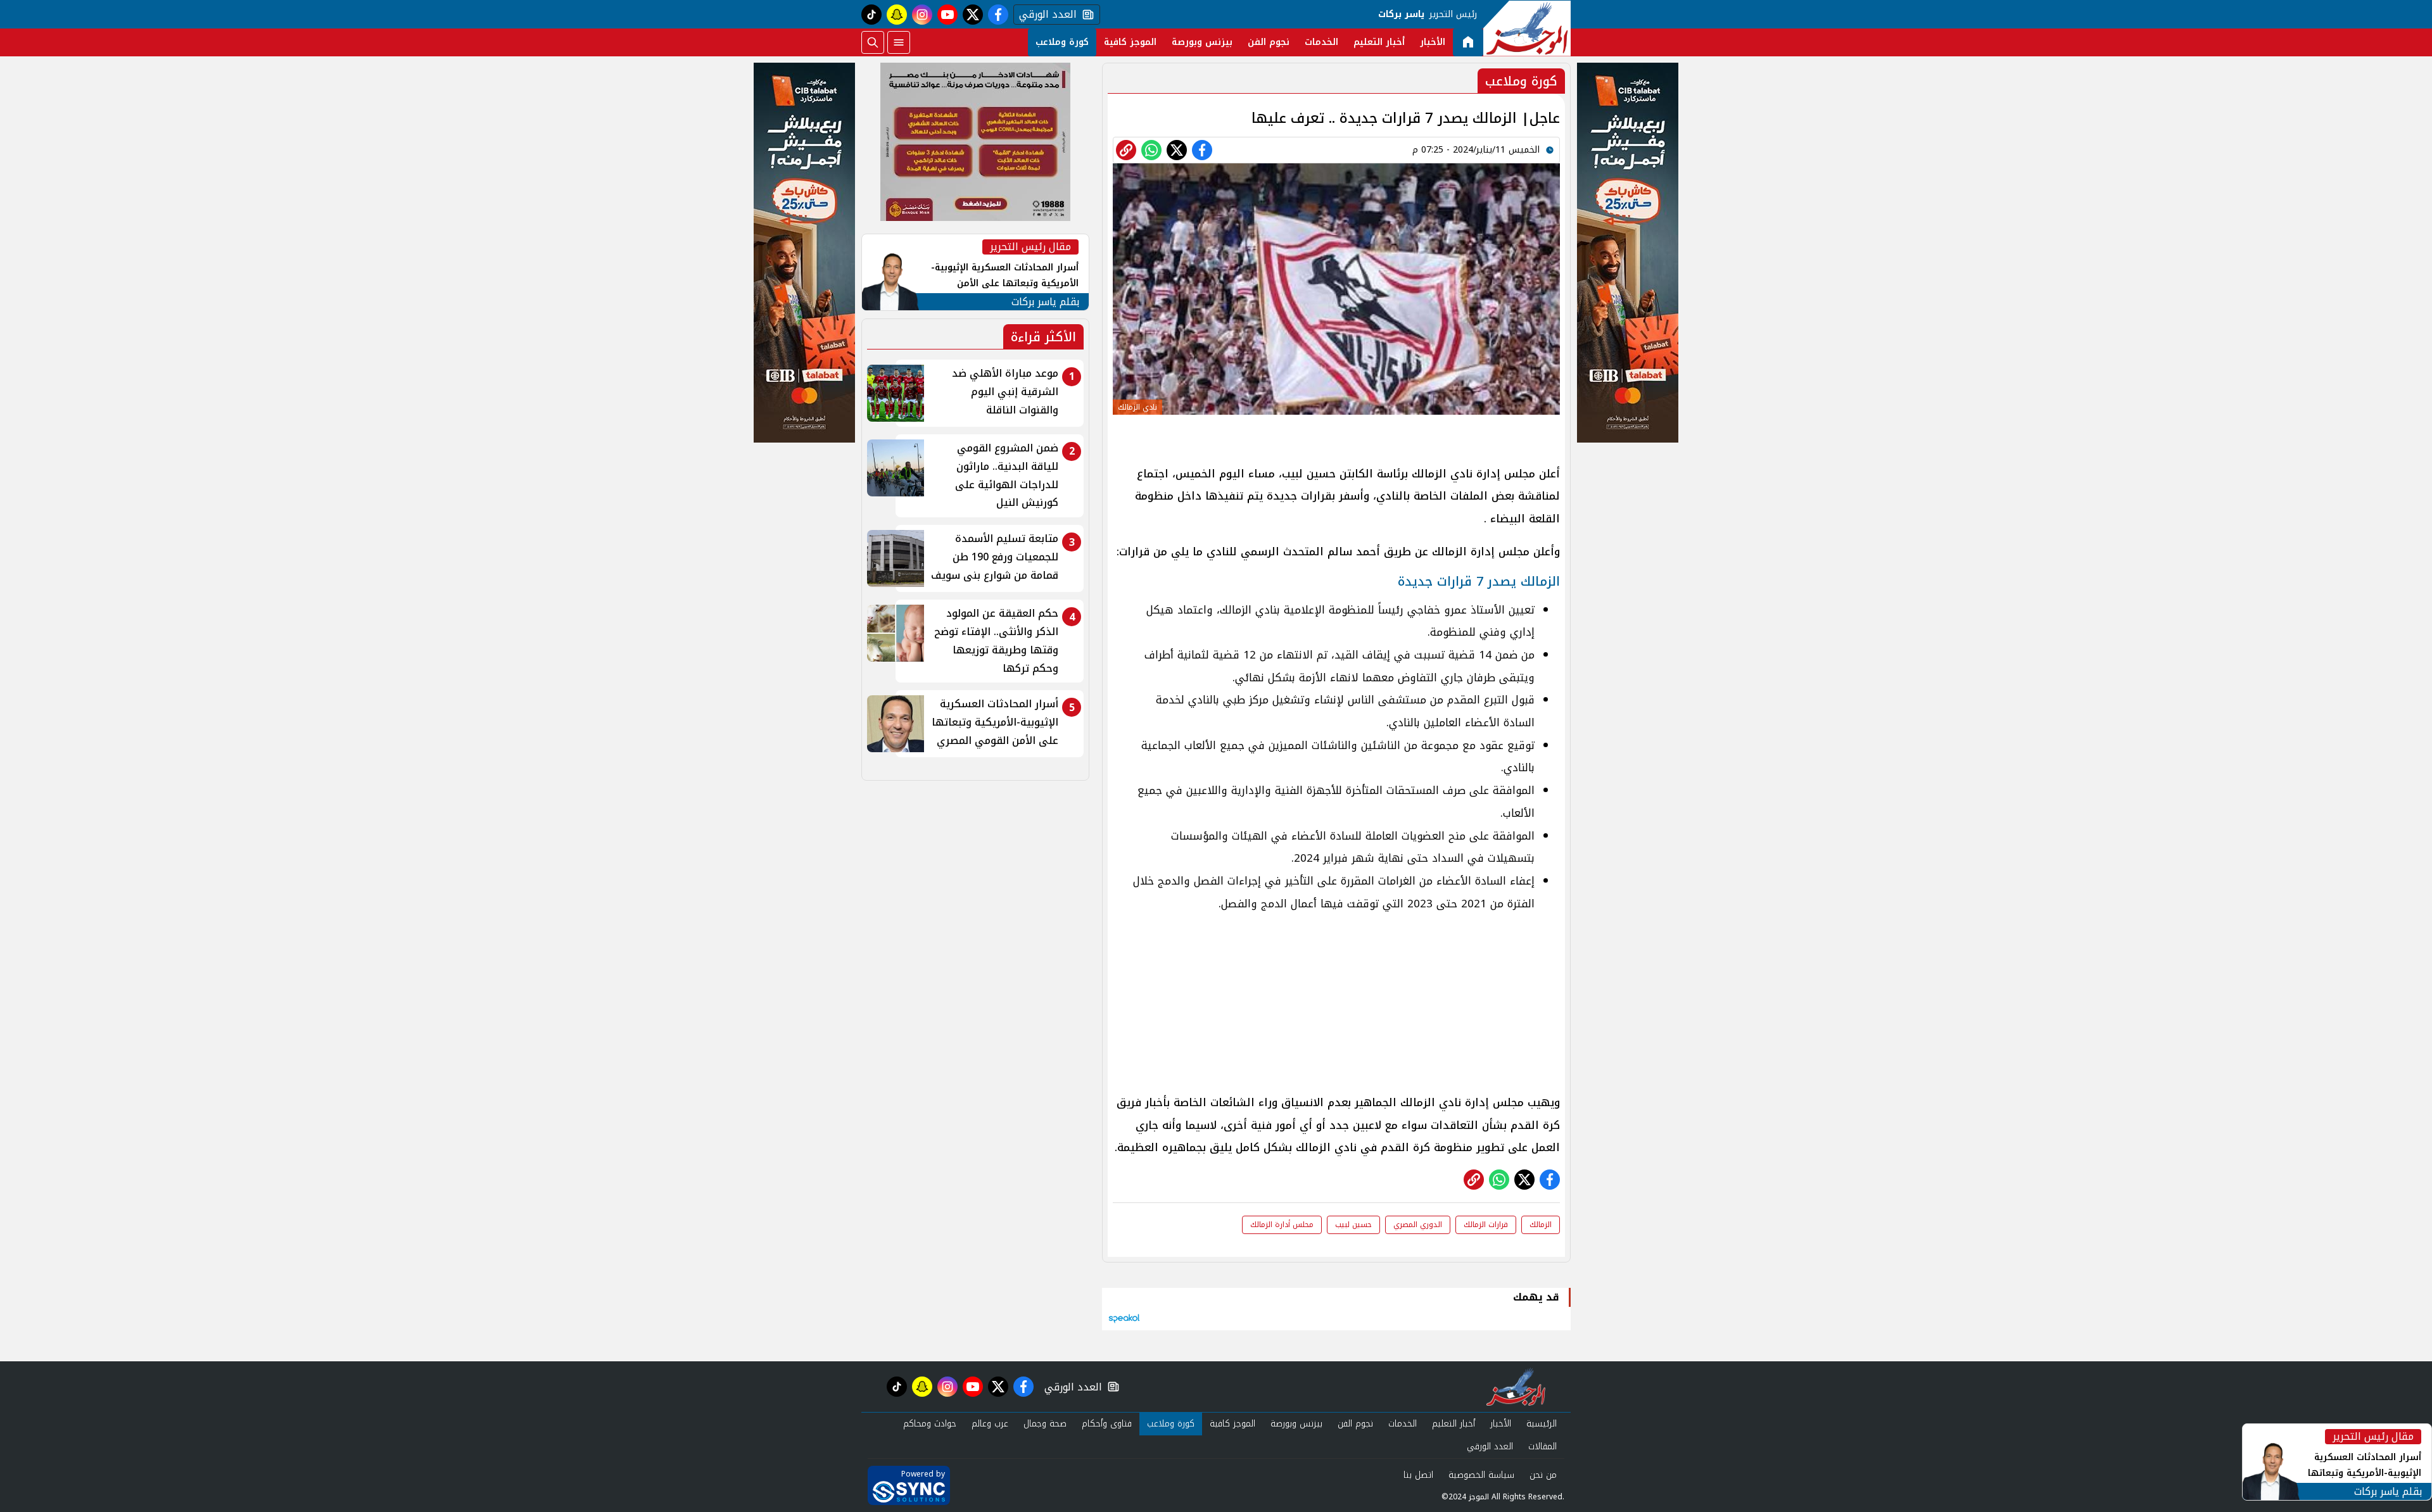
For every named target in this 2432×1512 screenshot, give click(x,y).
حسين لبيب (1353, 1225)
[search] (873, 42)
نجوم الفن (1269, 42)
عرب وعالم (990, 1424)
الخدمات (1321, 42)
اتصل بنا (1418, 1475)
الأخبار (1433, 42)
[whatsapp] (1126, 150)
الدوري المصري (1418, 1225)
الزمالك (1541, 1225)
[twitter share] (1177, 150)
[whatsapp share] (1151, 150)
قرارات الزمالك (1486, 1225)
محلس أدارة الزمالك (1282, 1225)
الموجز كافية (1130, 42)
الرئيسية (1542, 1424)
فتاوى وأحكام (1107, 1424)
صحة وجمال (1045, 1424)
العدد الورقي (1045, 15)
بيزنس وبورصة (1202, 42)
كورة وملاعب (1062, 42)
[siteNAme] (1527, 28)
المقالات (1542, 1446)
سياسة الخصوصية (1481, 1475)
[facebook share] (1202, 150)
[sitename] (1516, 1387)
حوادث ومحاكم (930, 1424)
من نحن (1543, 1475)
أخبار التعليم (1379, 42)
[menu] (899, 42)
